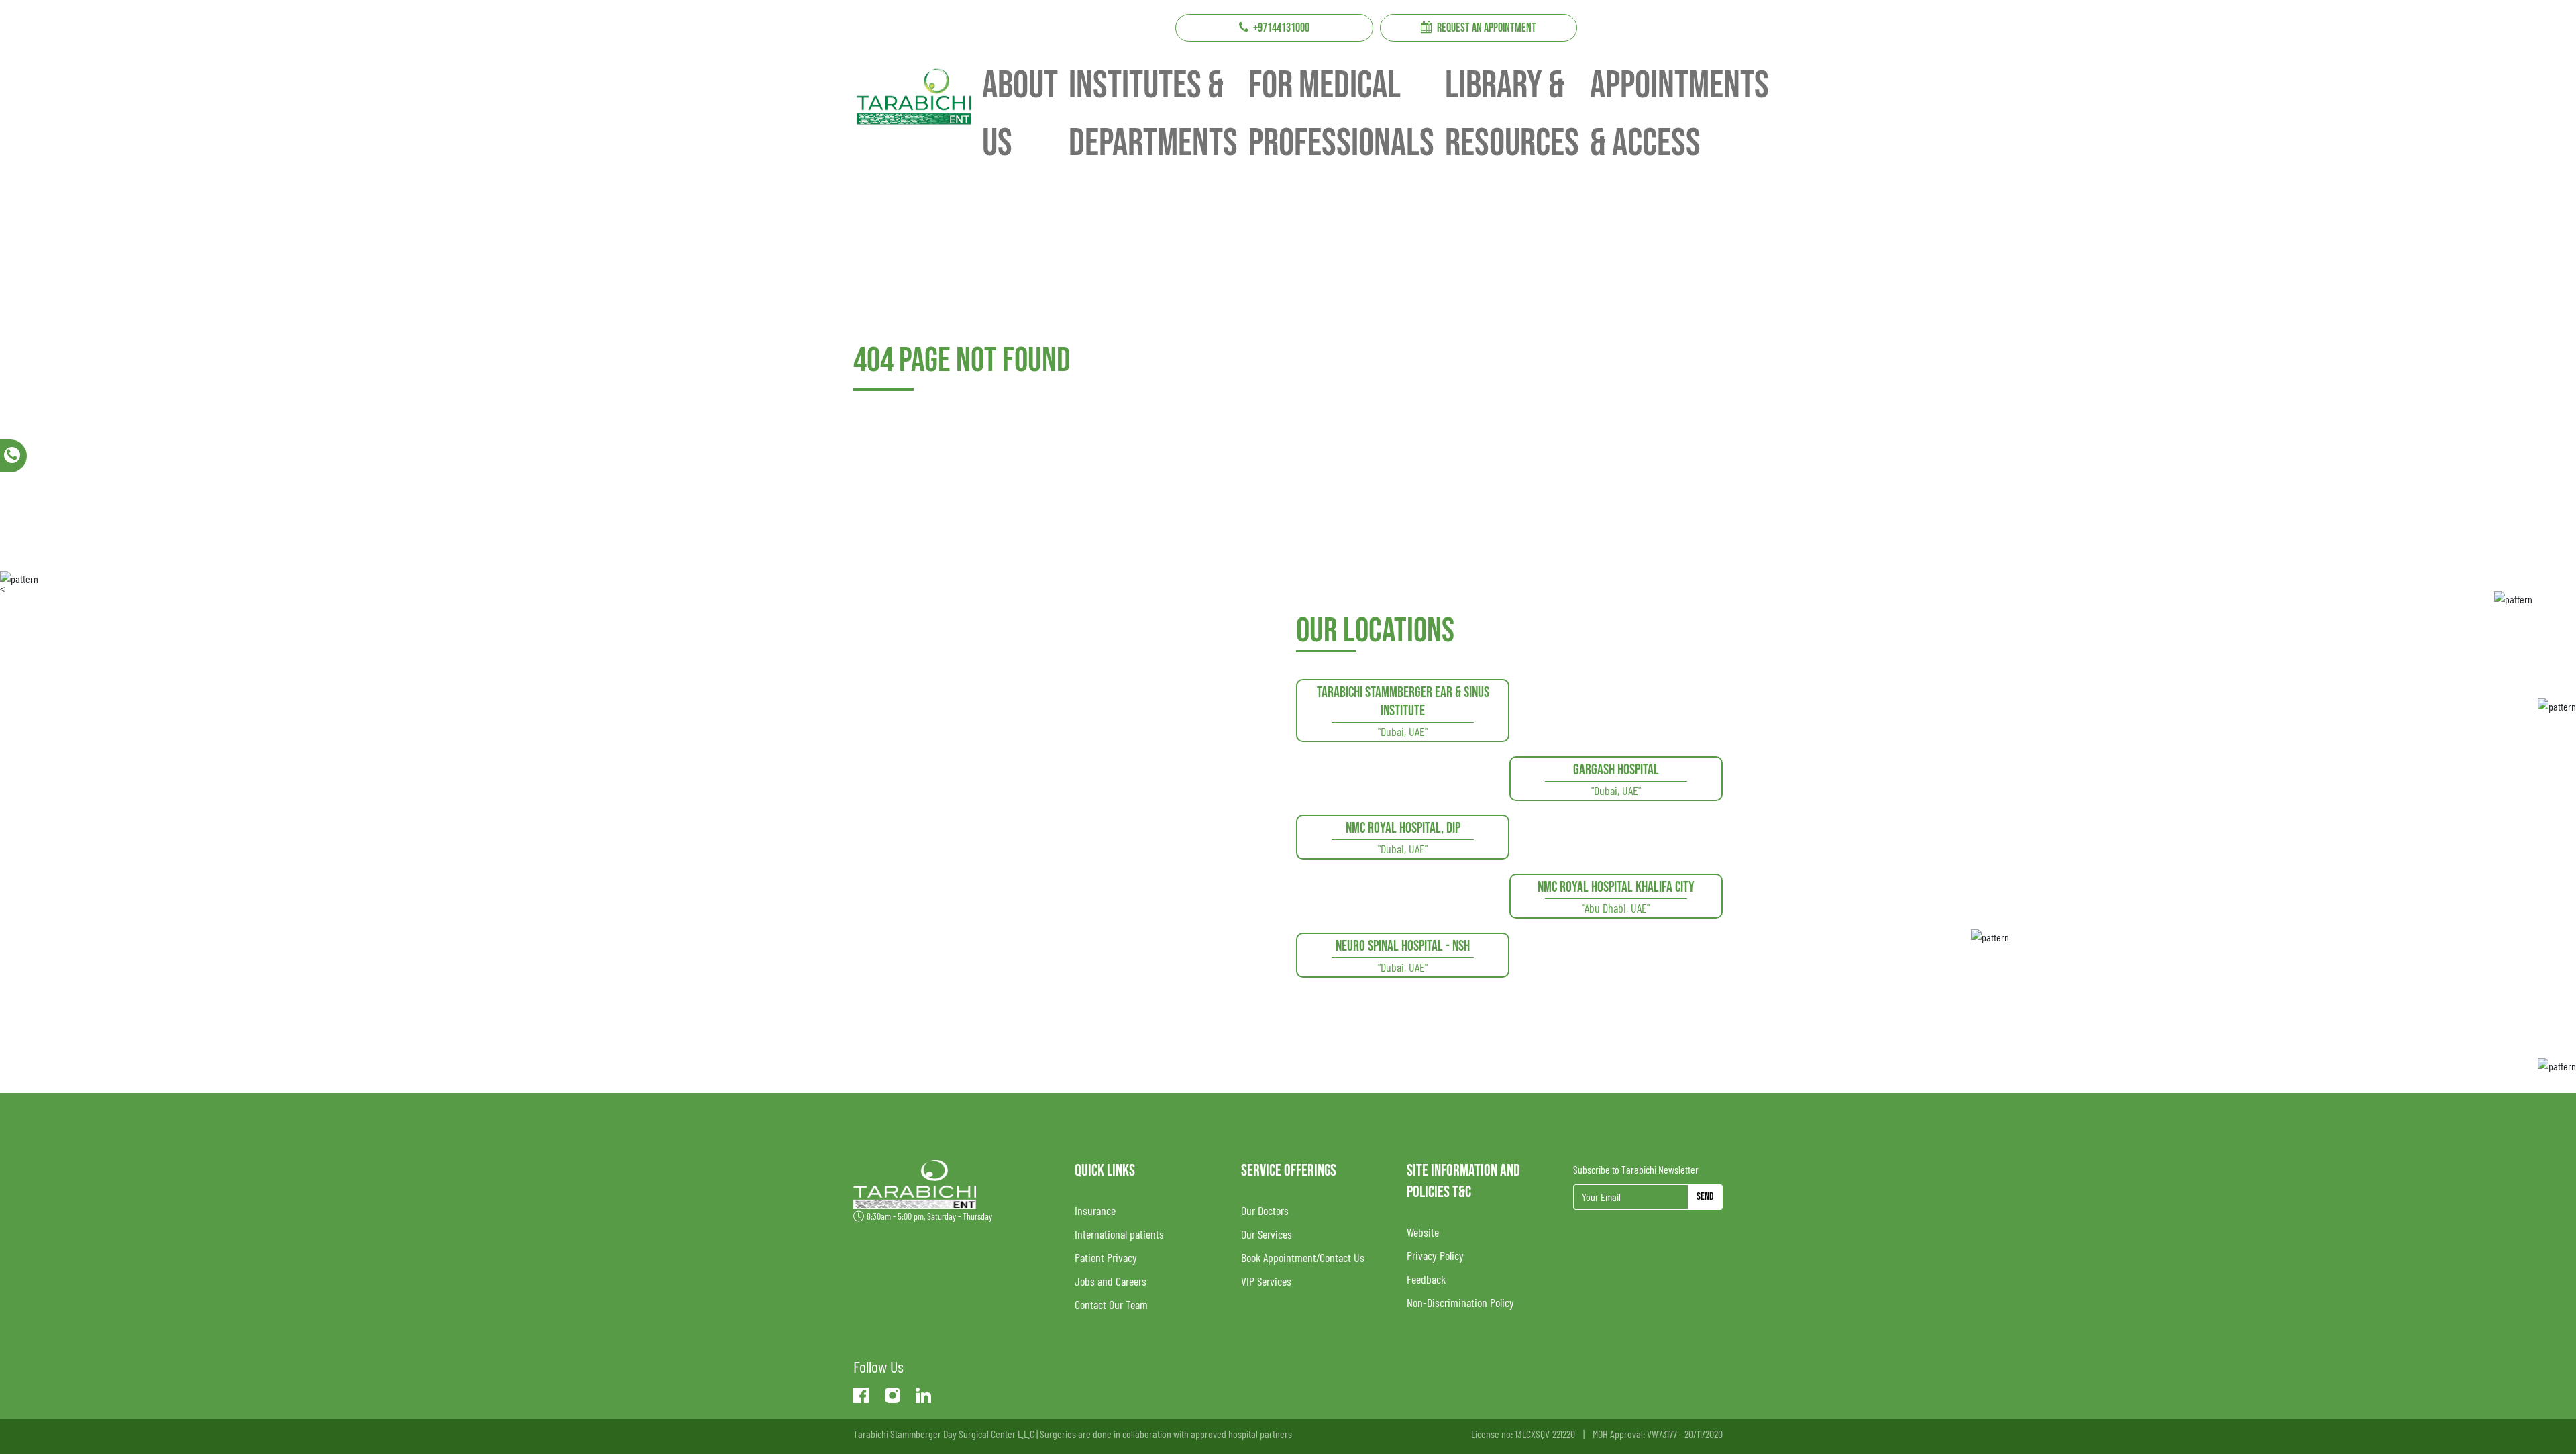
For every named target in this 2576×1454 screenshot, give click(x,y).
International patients (1119, 1234)
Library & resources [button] (1512, 114)
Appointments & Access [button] (1679, 114)
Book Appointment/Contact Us (1303, 1257)
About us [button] (1020, 114)
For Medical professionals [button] (1341, 114)
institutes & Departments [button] (1153, 114)
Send (1705, 1197)
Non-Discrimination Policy (1460, 1302)
